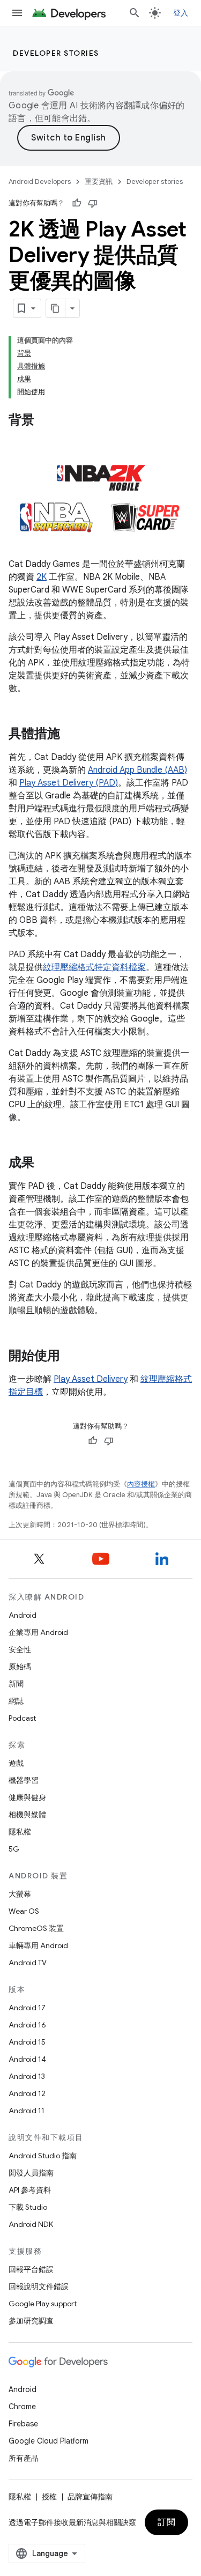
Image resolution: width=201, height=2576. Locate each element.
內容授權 (141, 1484)
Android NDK (31, 2224)
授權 (49, 2497)
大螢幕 (20, 1894)
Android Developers (40, 182)
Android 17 (27, 2008)
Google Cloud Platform (49, 2441)
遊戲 (16, 1763)
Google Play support (43, 2304)
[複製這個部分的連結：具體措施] (71, 735)
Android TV (28, 1963)
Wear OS (24, 1911)
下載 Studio (28, 2207)
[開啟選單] (17, 13)
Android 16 (27, 2025)
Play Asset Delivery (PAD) (69, 783)
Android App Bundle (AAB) (137, 770)
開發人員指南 (31, 2173)
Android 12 (27, 2093)
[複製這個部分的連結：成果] (45, 1164)
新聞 (16, 1684)
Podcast (22, 1718)
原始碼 (20, 1667)
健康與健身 (27, 1797)
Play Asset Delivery (91, 1379)
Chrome (22, 2407)
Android (23, 1615)
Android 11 (27, 2111)
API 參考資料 (30, 2190)
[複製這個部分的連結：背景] (45, 421)
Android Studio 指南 (43, 2156)
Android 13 (27, 2076)
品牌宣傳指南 (90, 2497)
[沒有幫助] (93, 203)
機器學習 (24, 1780)
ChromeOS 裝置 (36, 1928)
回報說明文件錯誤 (39, 2286)
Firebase (23, 2424)
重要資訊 (99, 182)
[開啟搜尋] (135, 13)
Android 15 (27, 2042)
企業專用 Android (38, 1632)
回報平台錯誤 (31, 2269)
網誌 (16, 1701)
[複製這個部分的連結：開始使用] (71, 1357)
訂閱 (166, 2522)
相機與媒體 (27, 1815)
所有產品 (24, 2458)
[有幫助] (77, 203)
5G (14, 1849)
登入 (181, 13)
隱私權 (20, 1832)
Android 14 (27, 2059)
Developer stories (56, 53)
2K (42, 577)
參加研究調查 (31, 2321)
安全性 (20, 1649)
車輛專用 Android (38, 1945)
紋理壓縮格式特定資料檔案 (94, 967)
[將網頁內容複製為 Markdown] (56, 308)
